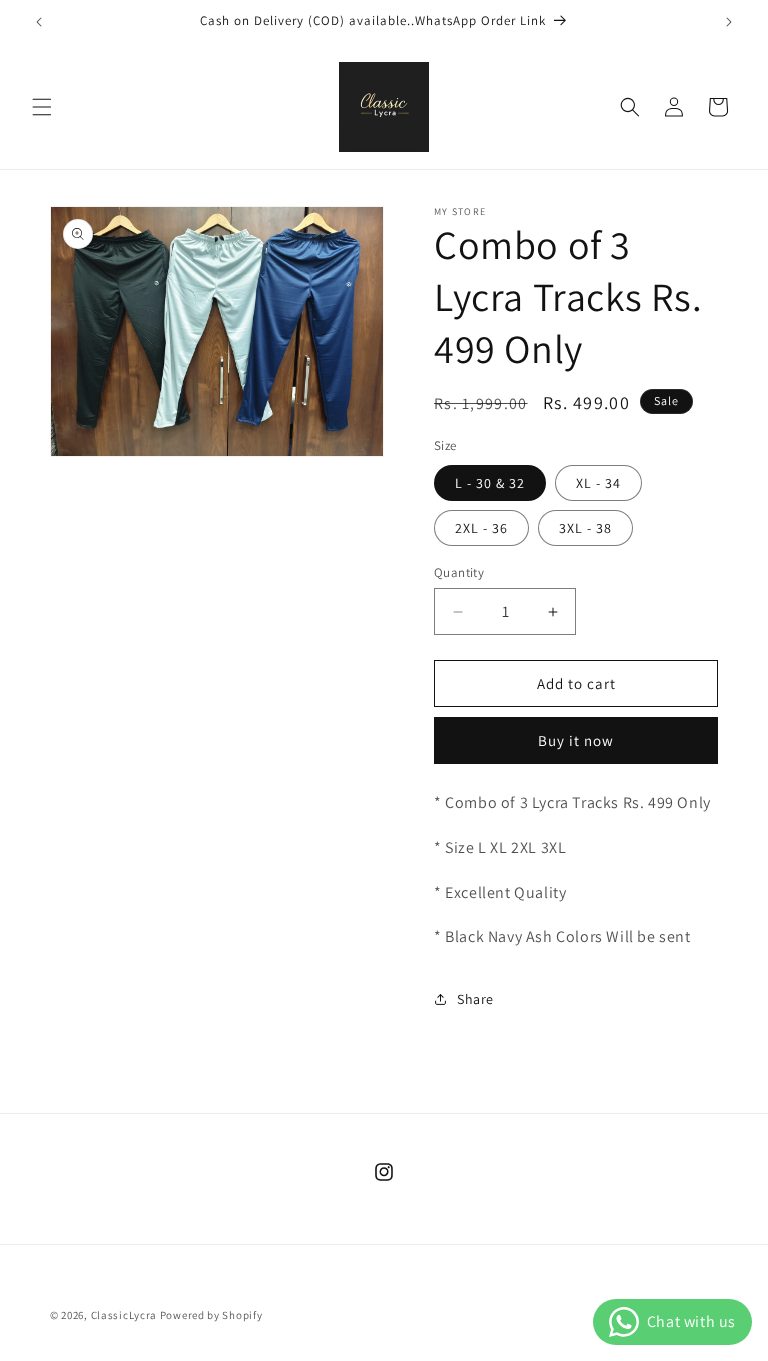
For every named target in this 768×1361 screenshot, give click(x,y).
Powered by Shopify (211, 1315)
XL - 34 (598, 483)
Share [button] (475, 999)
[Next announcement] (729, 22)
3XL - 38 (585, 528)
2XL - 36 (481, 528)
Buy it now (576, 740)
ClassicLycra (124, 1315)
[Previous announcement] (39, 22)
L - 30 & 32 (490, 483)
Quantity (459, 572)
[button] (42, 107)
